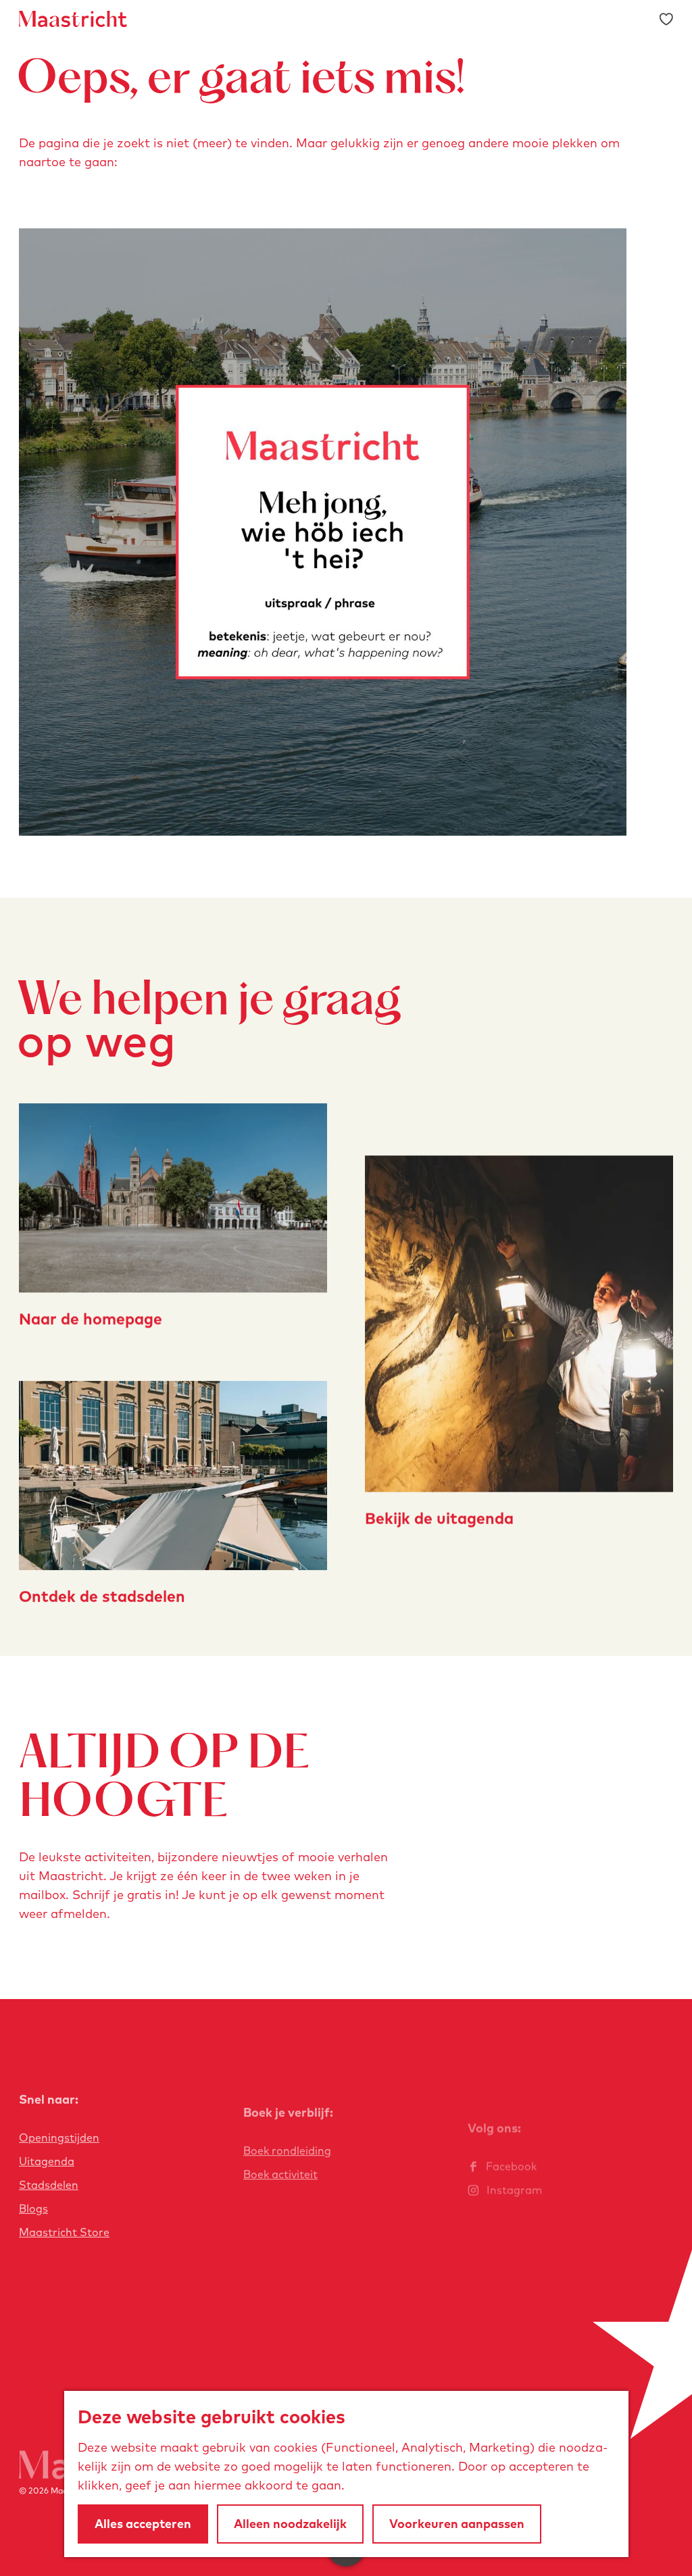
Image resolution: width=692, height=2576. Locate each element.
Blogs (33, 2208)
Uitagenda (47, 2161)
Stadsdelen (49, 2185)
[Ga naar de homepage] (73, 19)
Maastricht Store (64, 2232)
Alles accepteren (143, 2524)
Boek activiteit (280, 2174)
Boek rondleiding (287, 2150)
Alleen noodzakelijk (290, 2524)
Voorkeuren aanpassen (457, 2524)
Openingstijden (59, 2138)
